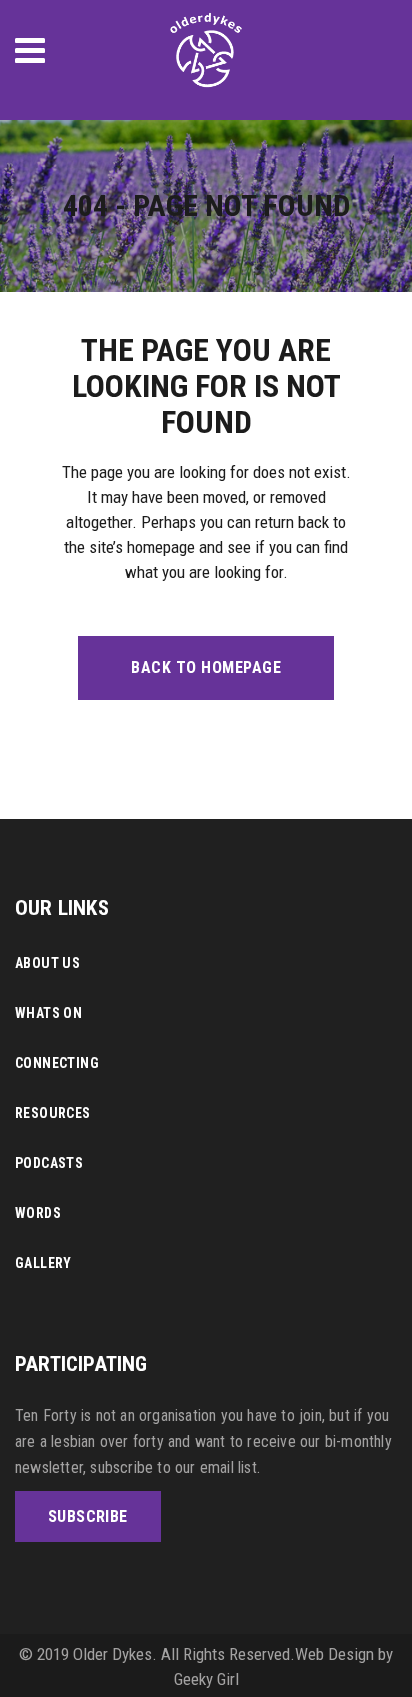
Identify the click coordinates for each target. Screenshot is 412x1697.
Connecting (57, 1063)
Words (38, 1213)
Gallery (43, 1263)
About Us (47, 963)
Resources (53, 1113)
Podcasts (49, 1163)
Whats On (48, 1013)
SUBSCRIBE (88, 1516)
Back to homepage (206, 667)
